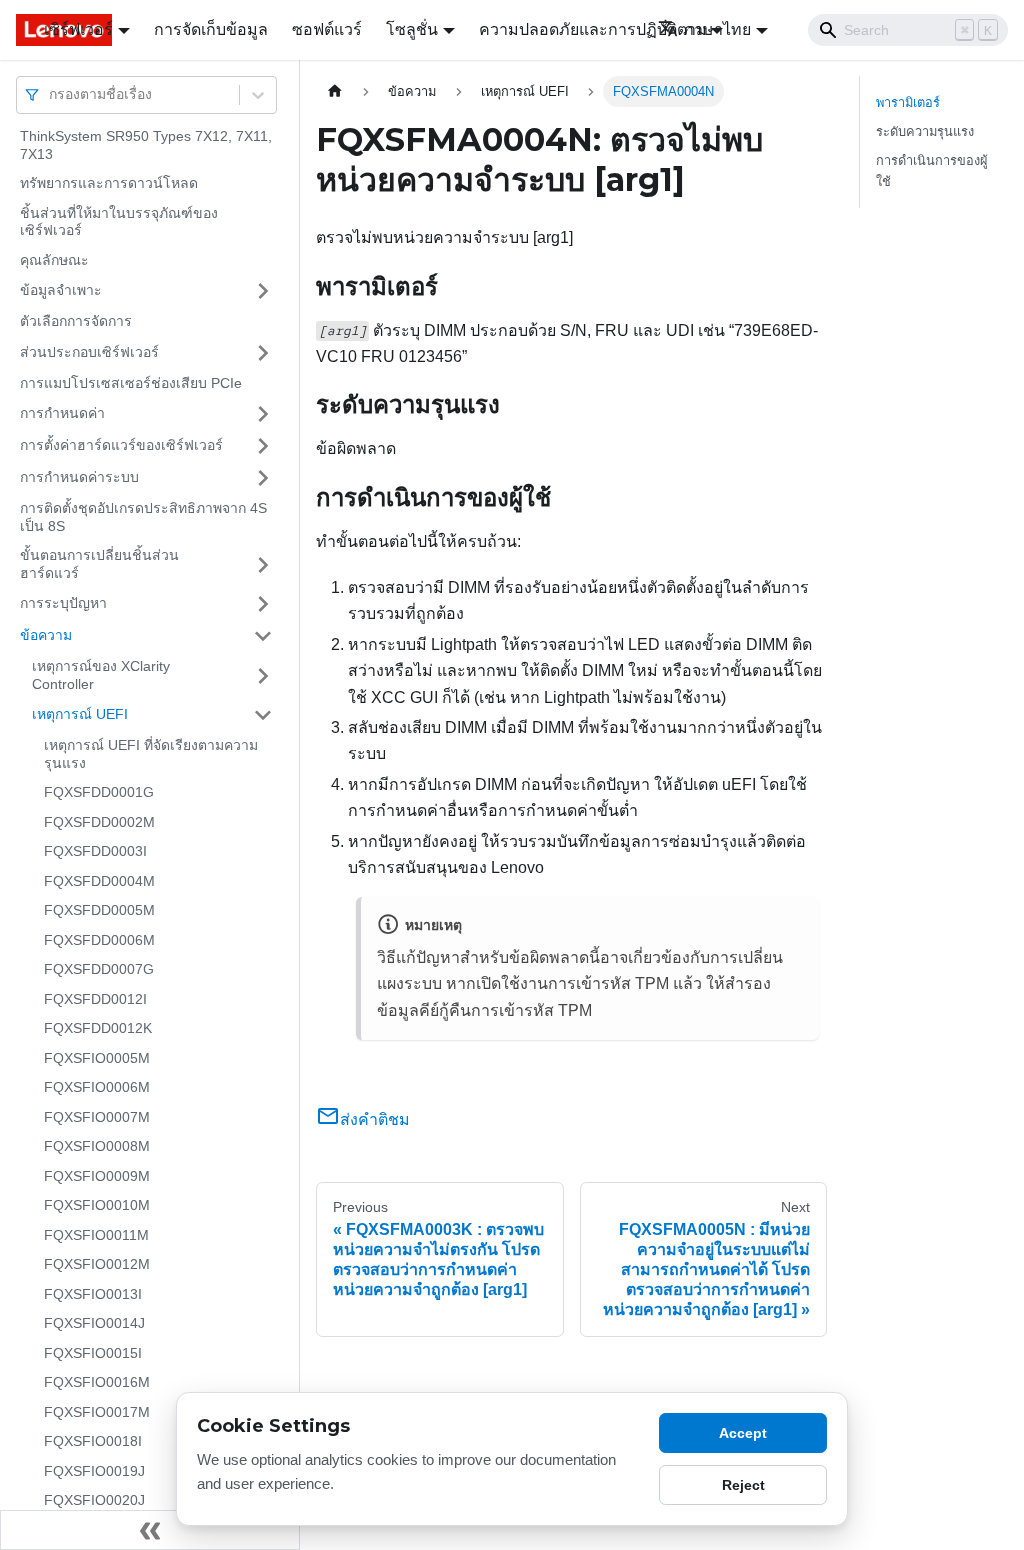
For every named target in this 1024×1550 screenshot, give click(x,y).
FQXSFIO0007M (97, 1117)
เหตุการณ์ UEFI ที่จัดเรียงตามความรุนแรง (151, 754)
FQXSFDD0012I (95, 999)
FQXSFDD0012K (98, 1028)
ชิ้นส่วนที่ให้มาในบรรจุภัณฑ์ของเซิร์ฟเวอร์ (119, 222)
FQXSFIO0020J (94, 1500)
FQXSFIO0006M (97, 1087)
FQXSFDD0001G (99, 792)
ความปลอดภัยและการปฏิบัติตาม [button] (593, 29)
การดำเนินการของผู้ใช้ (932, 171)
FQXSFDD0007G (99, 969)
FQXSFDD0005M (99, 910)
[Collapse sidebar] (150, 1530)
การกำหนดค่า (62, 413)
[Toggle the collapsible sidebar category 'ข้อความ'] (263, 636)
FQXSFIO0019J (94, 1471)
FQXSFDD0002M (99, 822)
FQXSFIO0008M (97, 1146)
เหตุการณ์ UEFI (80, 714)
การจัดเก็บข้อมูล (211, 29)
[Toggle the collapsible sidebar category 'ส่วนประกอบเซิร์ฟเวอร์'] (263, 353)
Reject (743, 1485)
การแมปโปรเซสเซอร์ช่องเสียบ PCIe (131, 383)
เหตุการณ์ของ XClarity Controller (101, 675)
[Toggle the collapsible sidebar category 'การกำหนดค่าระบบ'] (263, 478)
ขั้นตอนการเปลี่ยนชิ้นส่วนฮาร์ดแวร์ (99, 564)
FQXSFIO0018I (93, 1441)
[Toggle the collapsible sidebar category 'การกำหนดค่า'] (263, 414)
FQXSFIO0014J (94, 1323)
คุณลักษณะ (54, 260)
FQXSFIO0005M (97, 1058)
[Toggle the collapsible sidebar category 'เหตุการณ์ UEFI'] (263, 715)
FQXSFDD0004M (99, 881)
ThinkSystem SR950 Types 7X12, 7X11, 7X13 (146, 145)
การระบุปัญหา (63, 603)
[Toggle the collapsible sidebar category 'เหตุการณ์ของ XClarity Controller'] (263, 675)
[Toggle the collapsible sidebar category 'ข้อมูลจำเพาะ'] (263, 291)
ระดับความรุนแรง (925, 131)
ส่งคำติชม (375, 1119)
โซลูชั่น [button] (412, 29)
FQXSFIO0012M (97, 1264)
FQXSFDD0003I (95, 851)
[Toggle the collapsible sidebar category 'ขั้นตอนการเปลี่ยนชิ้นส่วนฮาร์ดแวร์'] (263, 564)
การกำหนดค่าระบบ (79, 477)
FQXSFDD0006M (99, 940)
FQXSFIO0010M (97, 1205)
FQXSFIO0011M (96, 1235)
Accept (743, 1433)
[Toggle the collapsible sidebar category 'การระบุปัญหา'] (263, 604)
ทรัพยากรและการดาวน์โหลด (109, 183)
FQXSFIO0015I (93, 1353)
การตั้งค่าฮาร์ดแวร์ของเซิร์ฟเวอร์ (121, 445)
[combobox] (51, 94)
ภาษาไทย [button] (717, 29)
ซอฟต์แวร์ (327, 29)
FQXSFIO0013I (93, 1294)
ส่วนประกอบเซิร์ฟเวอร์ (89, 352)
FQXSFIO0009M (97, 1176)
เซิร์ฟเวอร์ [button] (78, 29)
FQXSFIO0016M (97, 1382)
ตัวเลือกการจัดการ (76, 321)
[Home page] (335, 91)
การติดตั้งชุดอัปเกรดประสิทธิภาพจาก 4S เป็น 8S (143, 517)
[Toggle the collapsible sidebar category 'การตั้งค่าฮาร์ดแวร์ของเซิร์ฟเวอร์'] (263, 446)
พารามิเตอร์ (908, 102)
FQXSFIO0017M (97, 1412)
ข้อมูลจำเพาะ (61, 290)
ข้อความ (46, 635)
